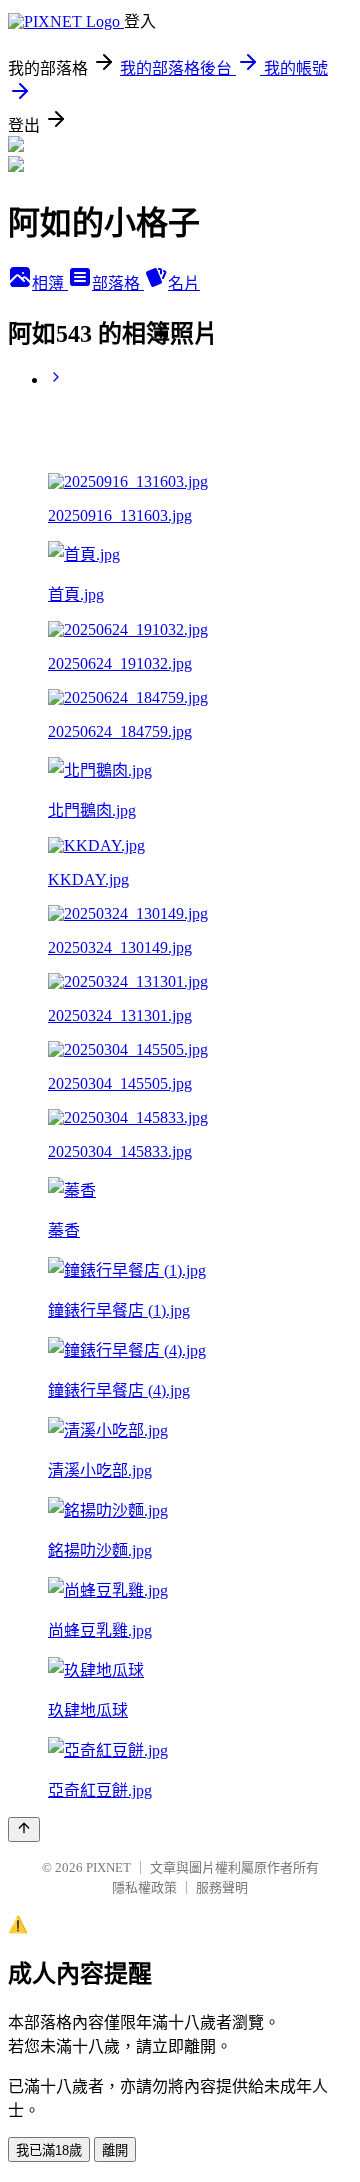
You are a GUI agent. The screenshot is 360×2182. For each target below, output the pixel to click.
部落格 (118, 283)
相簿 (50, 283)
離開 (115, 2150)
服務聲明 (222, 1887)
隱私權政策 (144, 1887)
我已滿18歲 (49, 2150)
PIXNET (108, 1867)
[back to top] (24, 1829)
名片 (184, 283)
